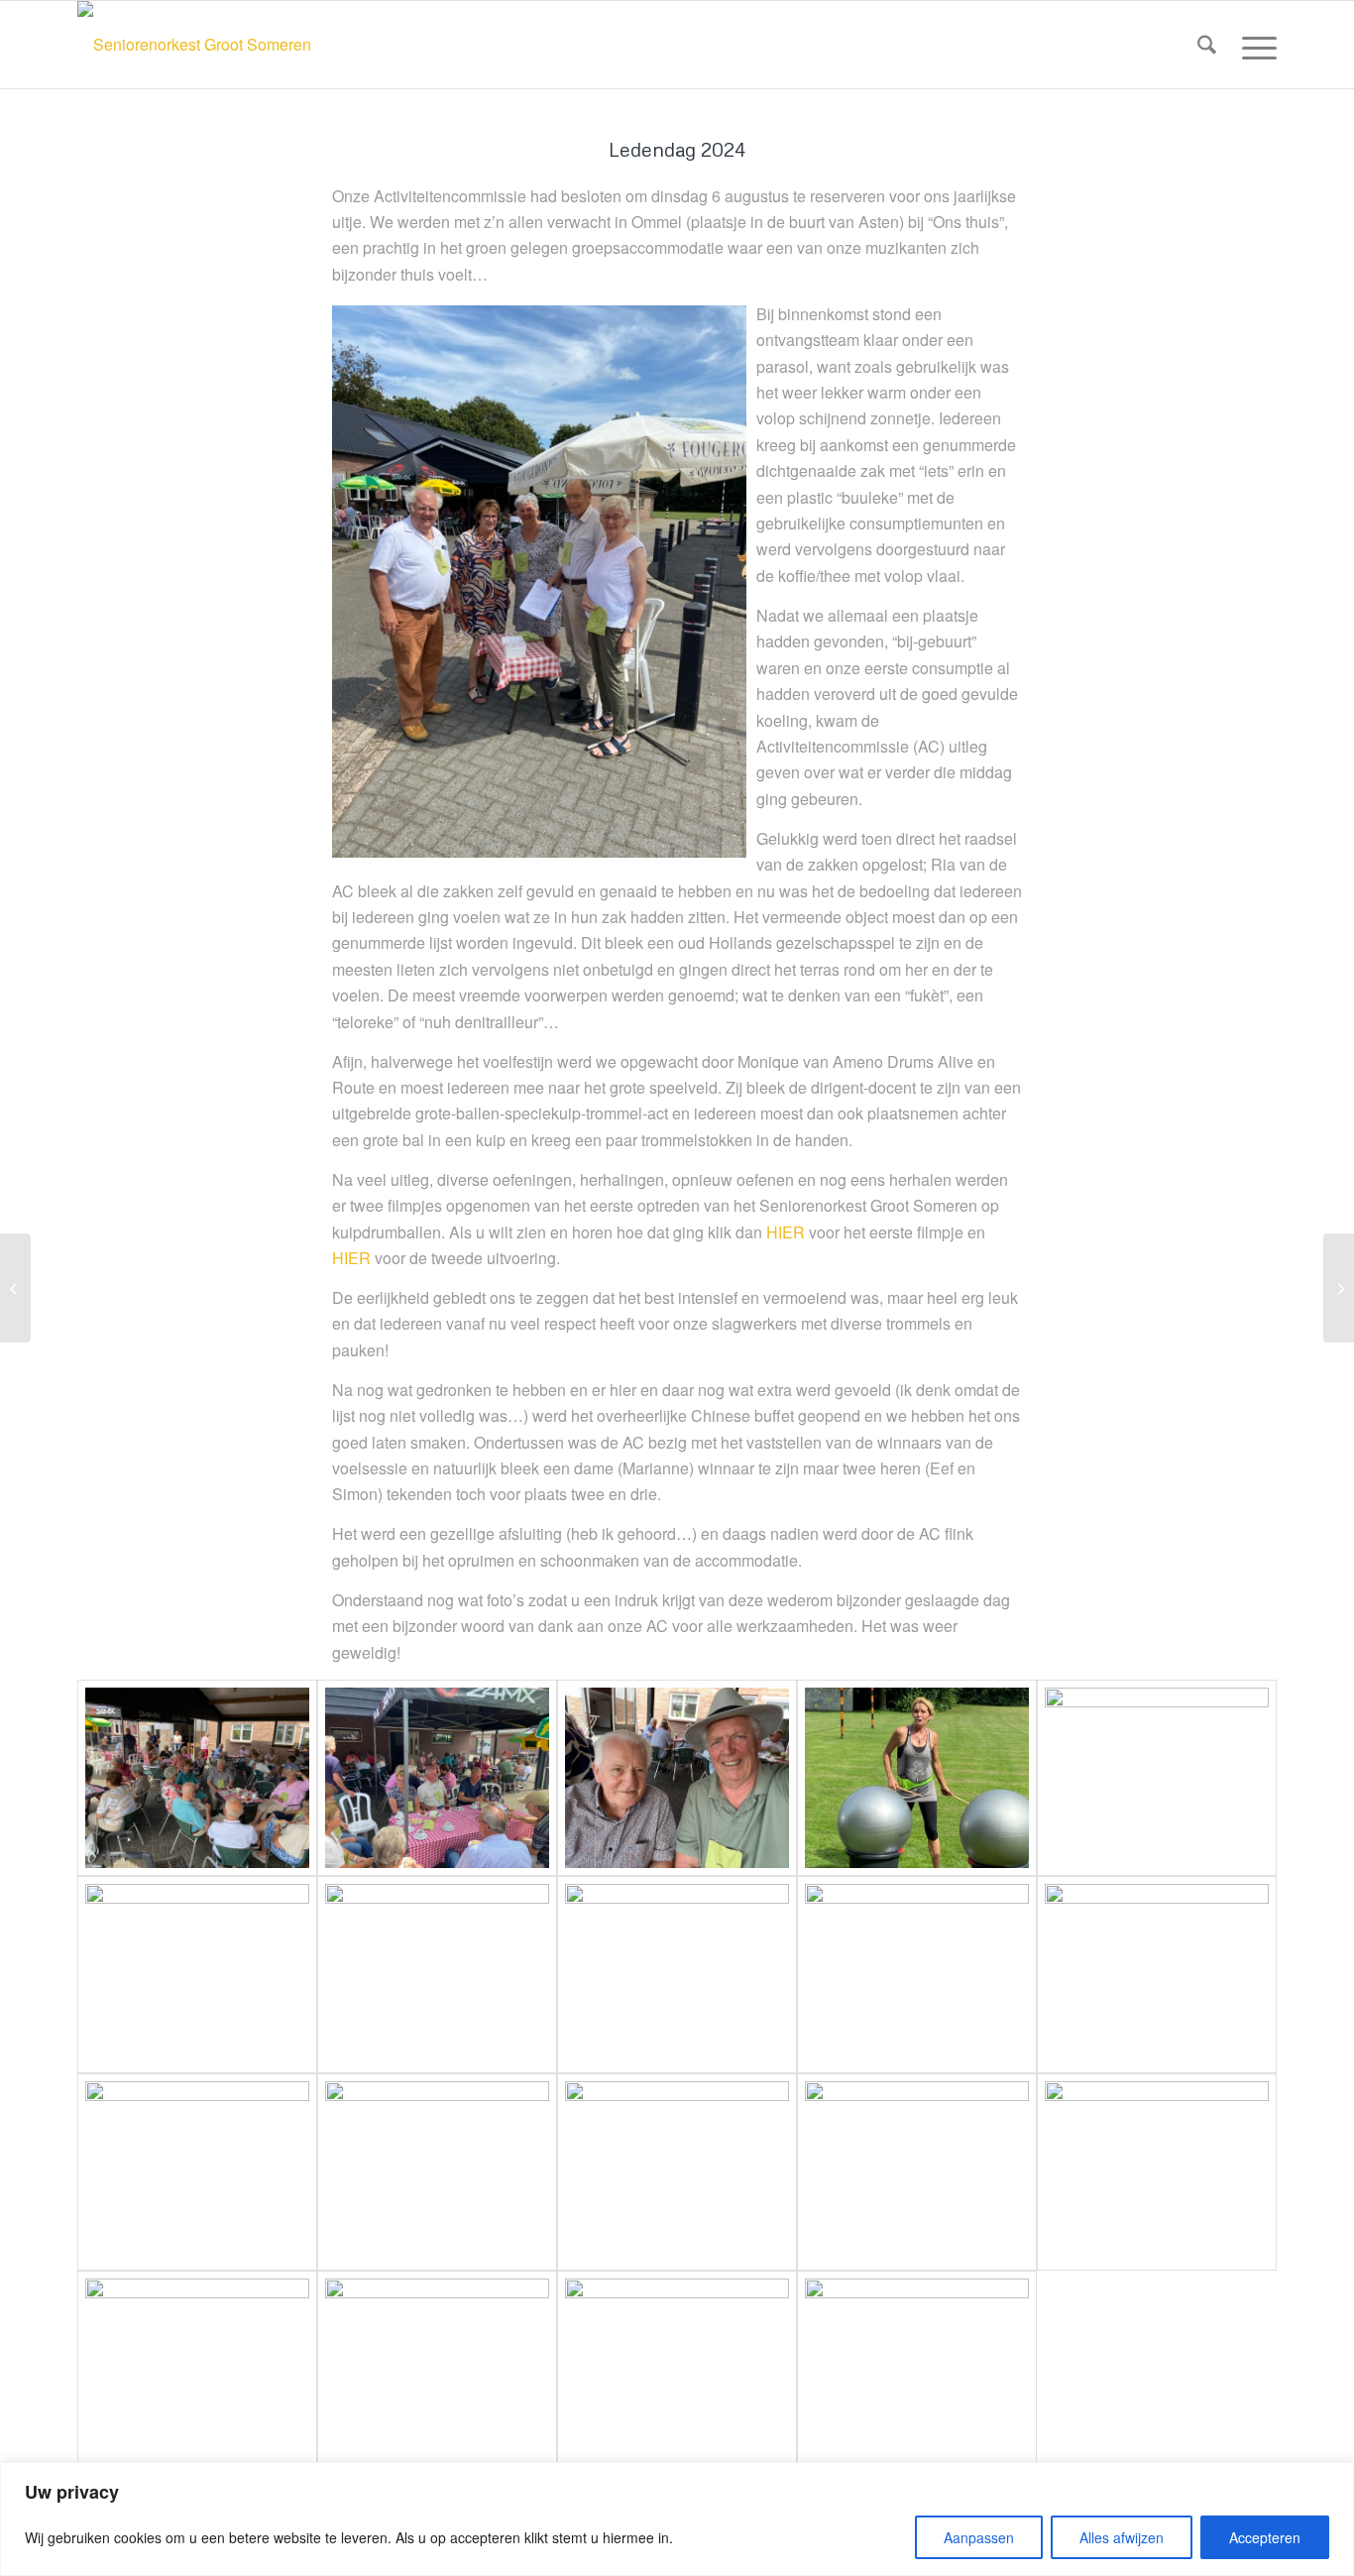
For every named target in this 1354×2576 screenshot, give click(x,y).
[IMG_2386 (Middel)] (677, 1975)
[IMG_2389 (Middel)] (197, 2172)
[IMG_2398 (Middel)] (917, 2369)
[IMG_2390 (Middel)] (437, 2172)
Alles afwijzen (1122, 2537)
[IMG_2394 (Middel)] (197, 2369)
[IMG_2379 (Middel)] (1157, 1778)
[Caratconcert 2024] (15, 1288)
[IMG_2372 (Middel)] (677, 1778)
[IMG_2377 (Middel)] (917, 1778)
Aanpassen (979, 2537)
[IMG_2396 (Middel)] (677, 2369)
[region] (677, 2519)
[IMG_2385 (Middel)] (437, 1975)
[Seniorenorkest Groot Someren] (194, 45)
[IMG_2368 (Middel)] (197, 1778)
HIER (786, 1232)
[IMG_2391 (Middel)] (677, 2172)
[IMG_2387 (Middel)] (917, 1975)
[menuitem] (1207, 45)
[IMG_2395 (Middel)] (437, 2369)
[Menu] (1253, 45)
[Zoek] (1207, 45)
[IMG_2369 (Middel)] (437, 1778)
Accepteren (1265, 2537)
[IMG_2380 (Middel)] (197, 1975)
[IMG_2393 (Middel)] (1157, 2172)
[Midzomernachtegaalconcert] (1339, 1288)
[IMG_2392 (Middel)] (917, 2172)
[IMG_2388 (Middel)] (1157, 1975)
